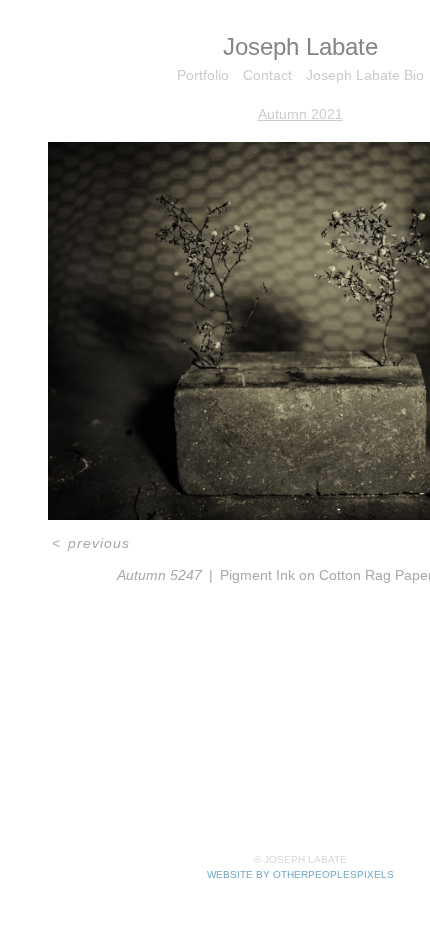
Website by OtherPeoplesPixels (300, 874)
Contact (267, 75)
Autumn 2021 (300, 114)
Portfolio (203, 75)
